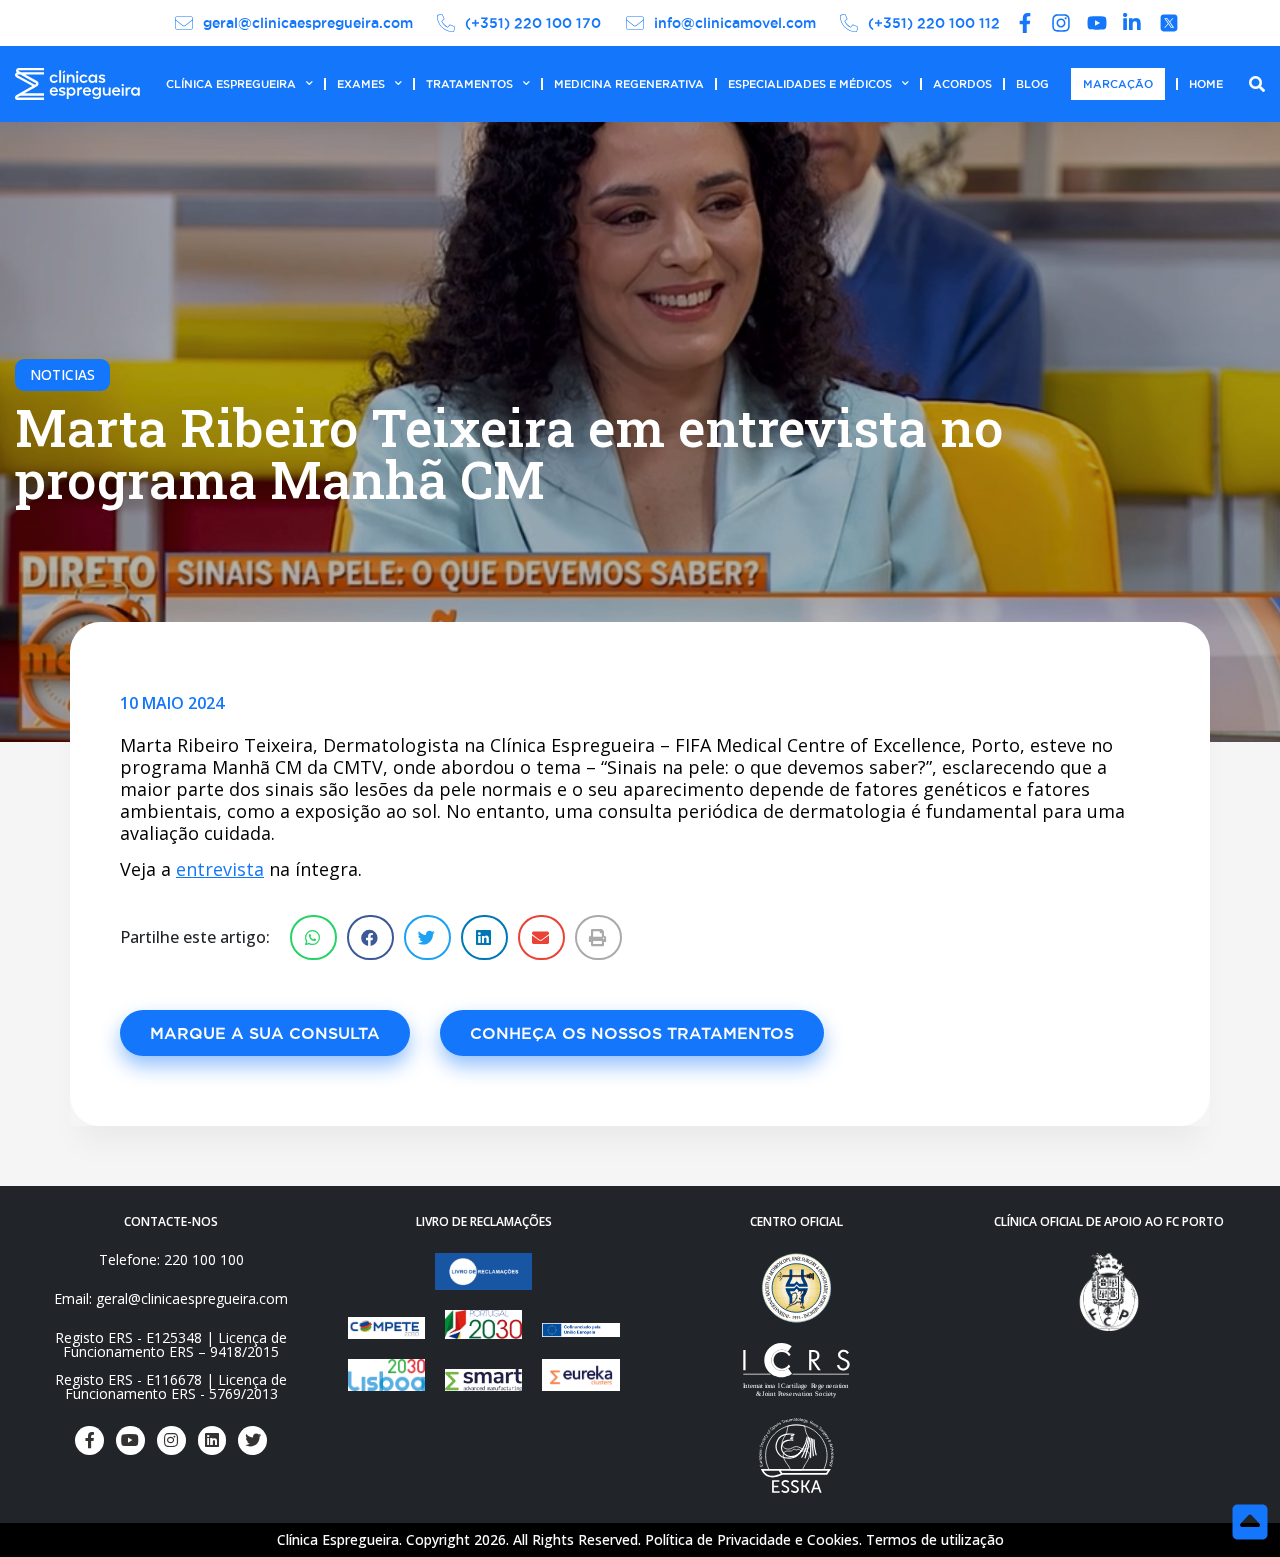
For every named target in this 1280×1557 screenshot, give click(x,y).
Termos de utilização (935, 1539)
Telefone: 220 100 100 (171, 1259)
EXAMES (361, 84)
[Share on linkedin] (484, 937)
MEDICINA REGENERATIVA (629, 84)
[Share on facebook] (370, 937)
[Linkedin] (212, 1440)
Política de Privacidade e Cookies (752, 1539)
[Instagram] (171, 1440)
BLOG (1032, 84)
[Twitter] (252, 1440)
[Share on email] (541, 937)
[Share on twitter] (427, 937)
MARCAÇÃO (1118, 84)
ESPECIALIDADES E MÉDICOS (810, 84)
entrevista (220, 869)
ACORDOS (962, 84)
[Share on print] (598, 937)
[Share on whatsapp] (313, 937)
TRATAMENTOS (469, 84)
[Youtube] (130, 1440)
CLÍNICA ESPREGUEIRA (231, 84)
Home (1206, 84)
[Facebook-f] (89, 1440)
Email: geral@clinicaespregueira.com (171, 1298)
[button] (265, 1033)
